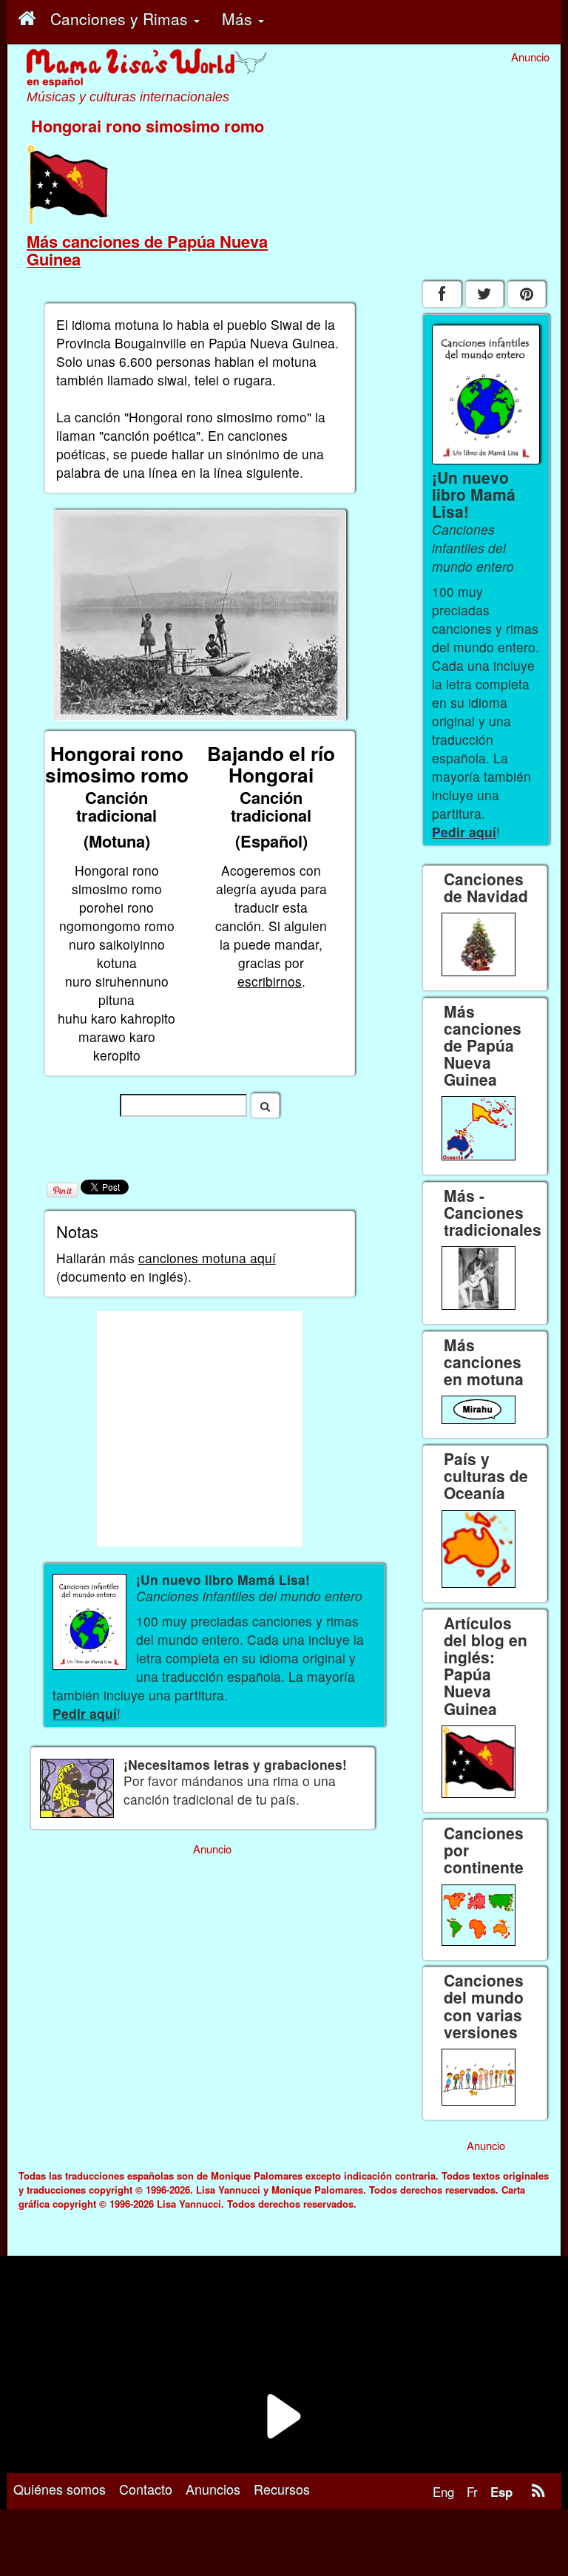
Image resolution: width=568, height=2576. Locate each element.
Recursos (282, 2489)
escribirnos (270, 981)
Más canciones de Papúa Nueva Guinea (147, 250)
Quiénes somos (60, 2489)
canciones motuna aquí (207, 1258)
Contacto (146, 2489)
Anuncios (213, 2489)
